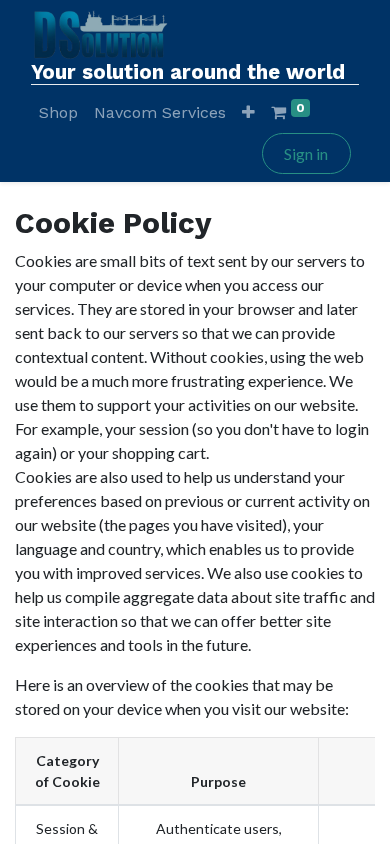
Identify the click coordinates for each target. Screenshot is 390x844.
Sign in (306, 153)
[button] (248, 113)
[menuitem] (58, 113)
